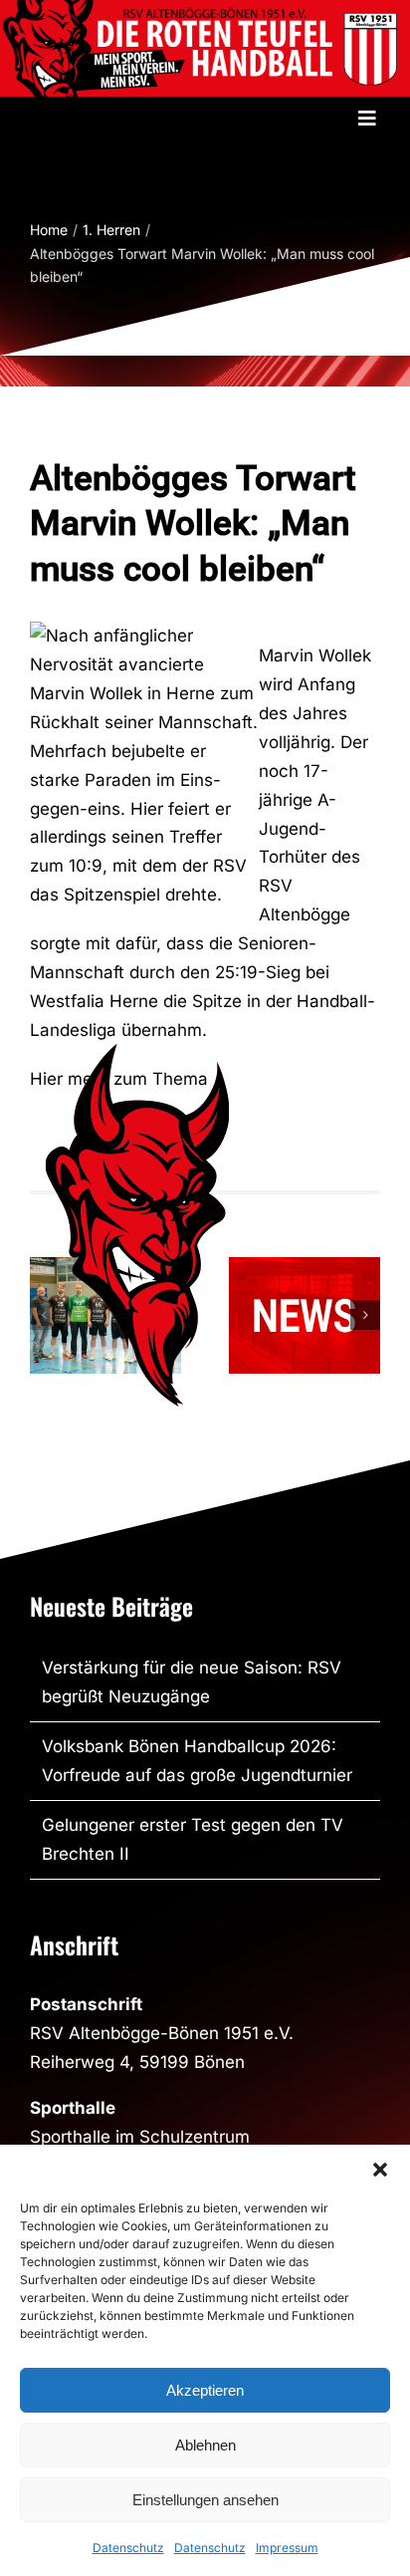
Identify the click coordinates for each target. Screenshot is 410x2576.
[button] (380, 2170)
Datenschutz (128, 2548)
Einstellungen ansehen (205, 2500)
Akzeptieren (205, 2390)
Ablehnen (205, 2445)
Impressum (287, 2548)
